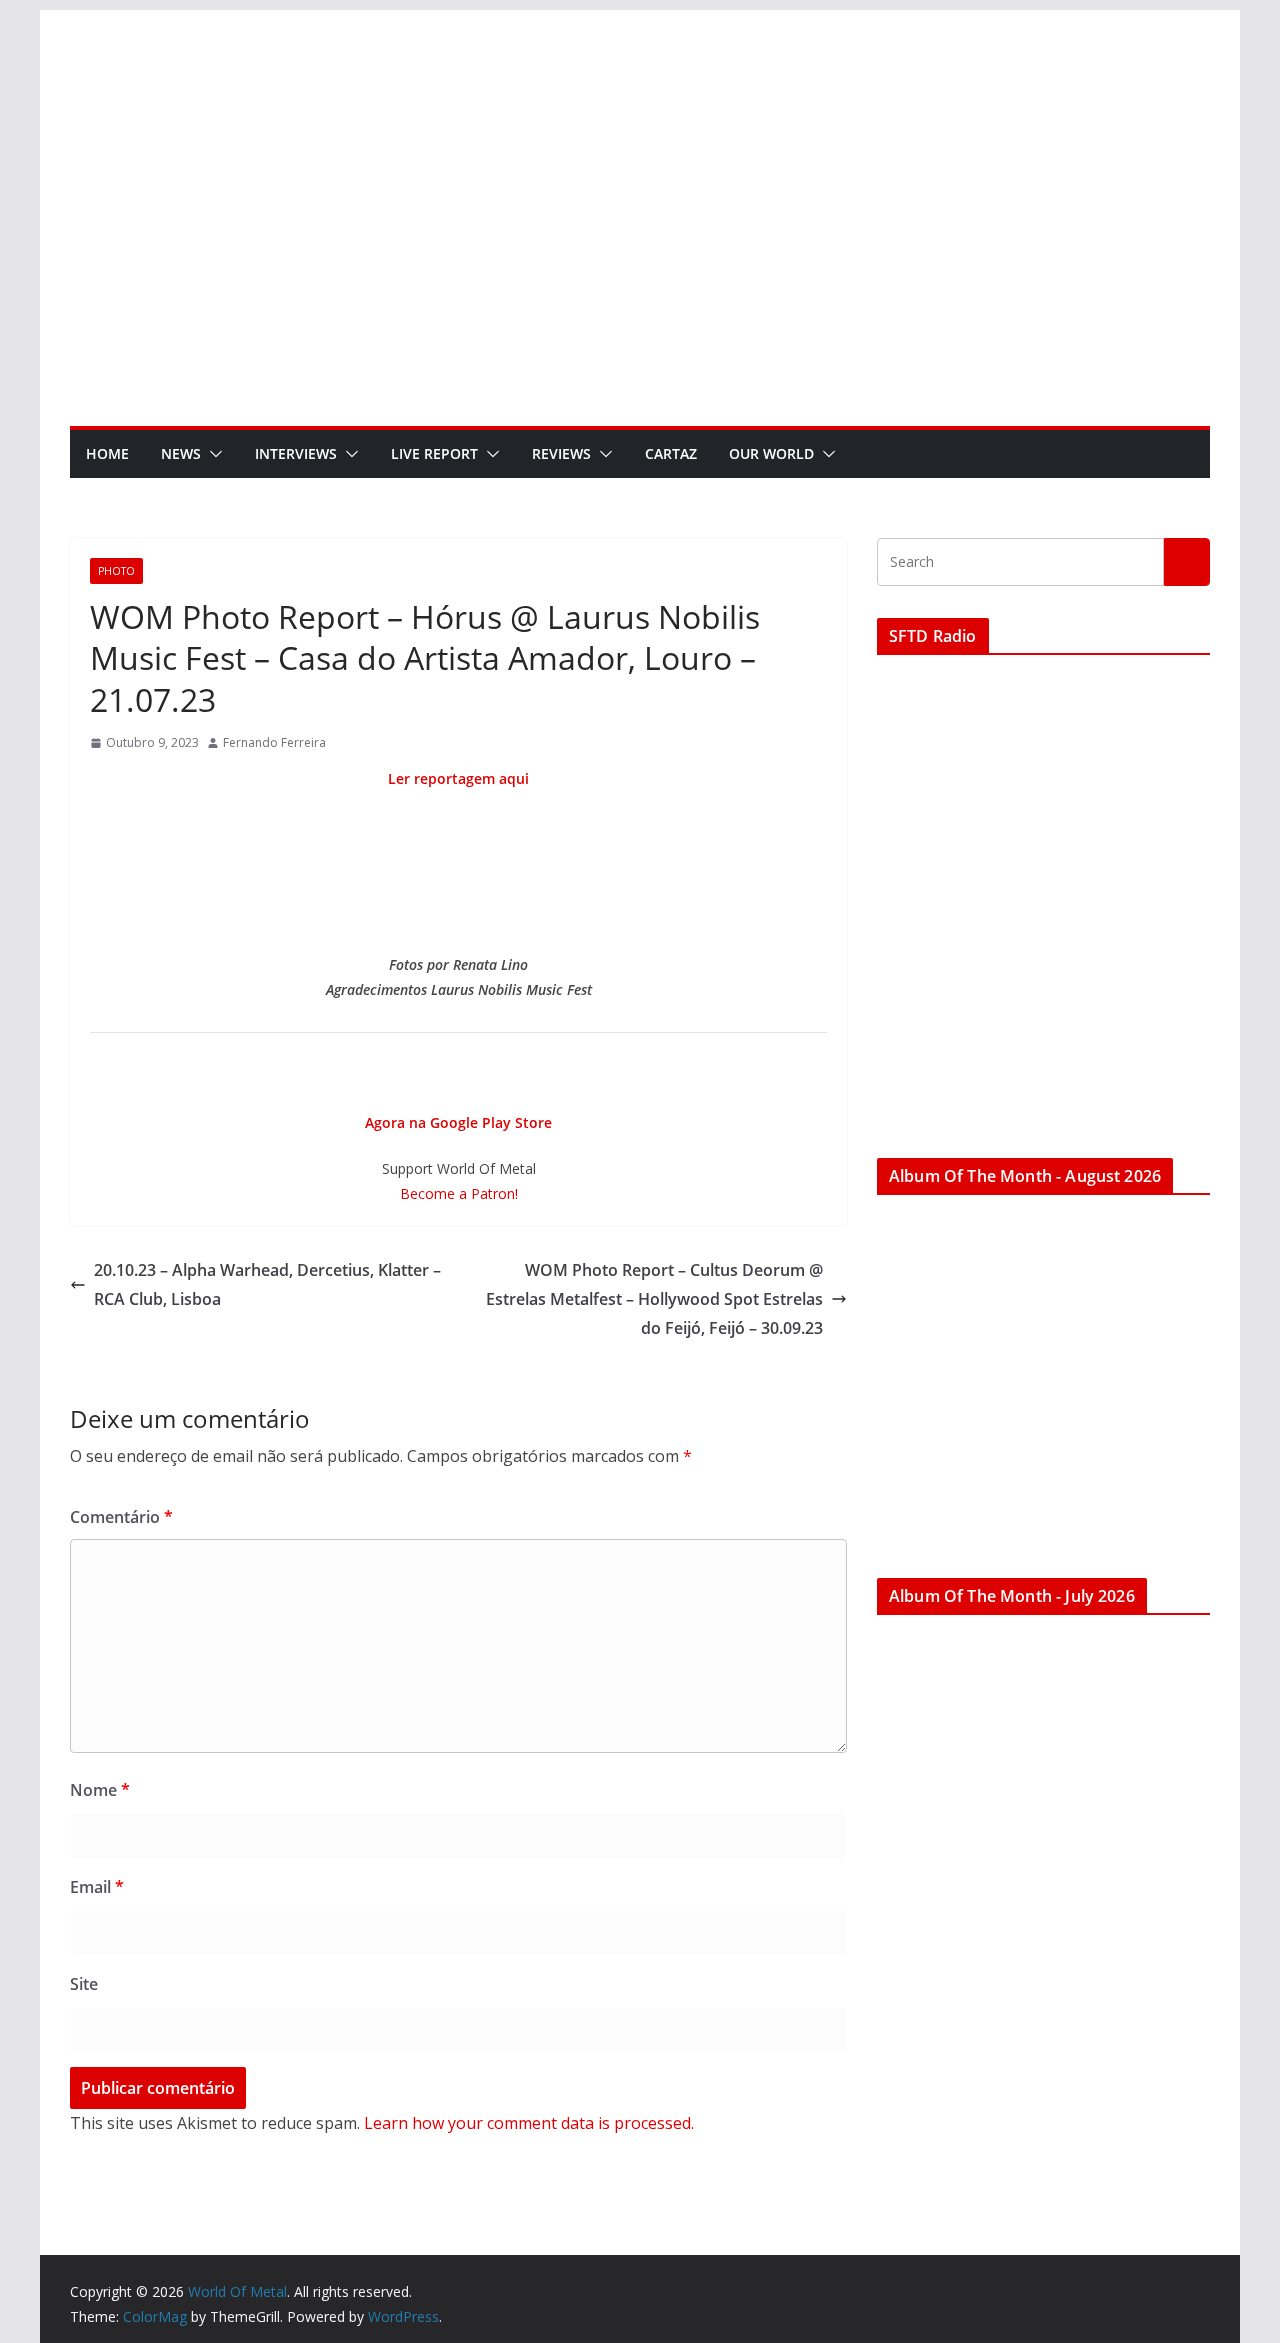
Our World (771, 453)
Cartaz (671, 453)
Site (84, 1984)
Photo (116, 571)
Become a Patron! (459, 1193)
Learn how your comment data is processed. (529, 2123)
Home (107, 453)
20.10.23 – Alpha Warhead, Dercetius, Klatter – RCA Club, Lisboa (267, 1284)
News (181, 453)
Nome (100, 1790)
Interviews (296, 453)
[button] (212, 454)
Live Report (434, 453)
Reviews (561, 453)
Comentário (121, 1517)
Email (97, 1887)
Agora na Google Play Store (458, 1122)
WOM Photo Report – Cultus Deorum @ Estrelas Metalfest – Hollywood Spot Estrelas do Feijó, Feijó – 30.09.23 (654, 1299)
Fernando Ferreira (274, 742)
